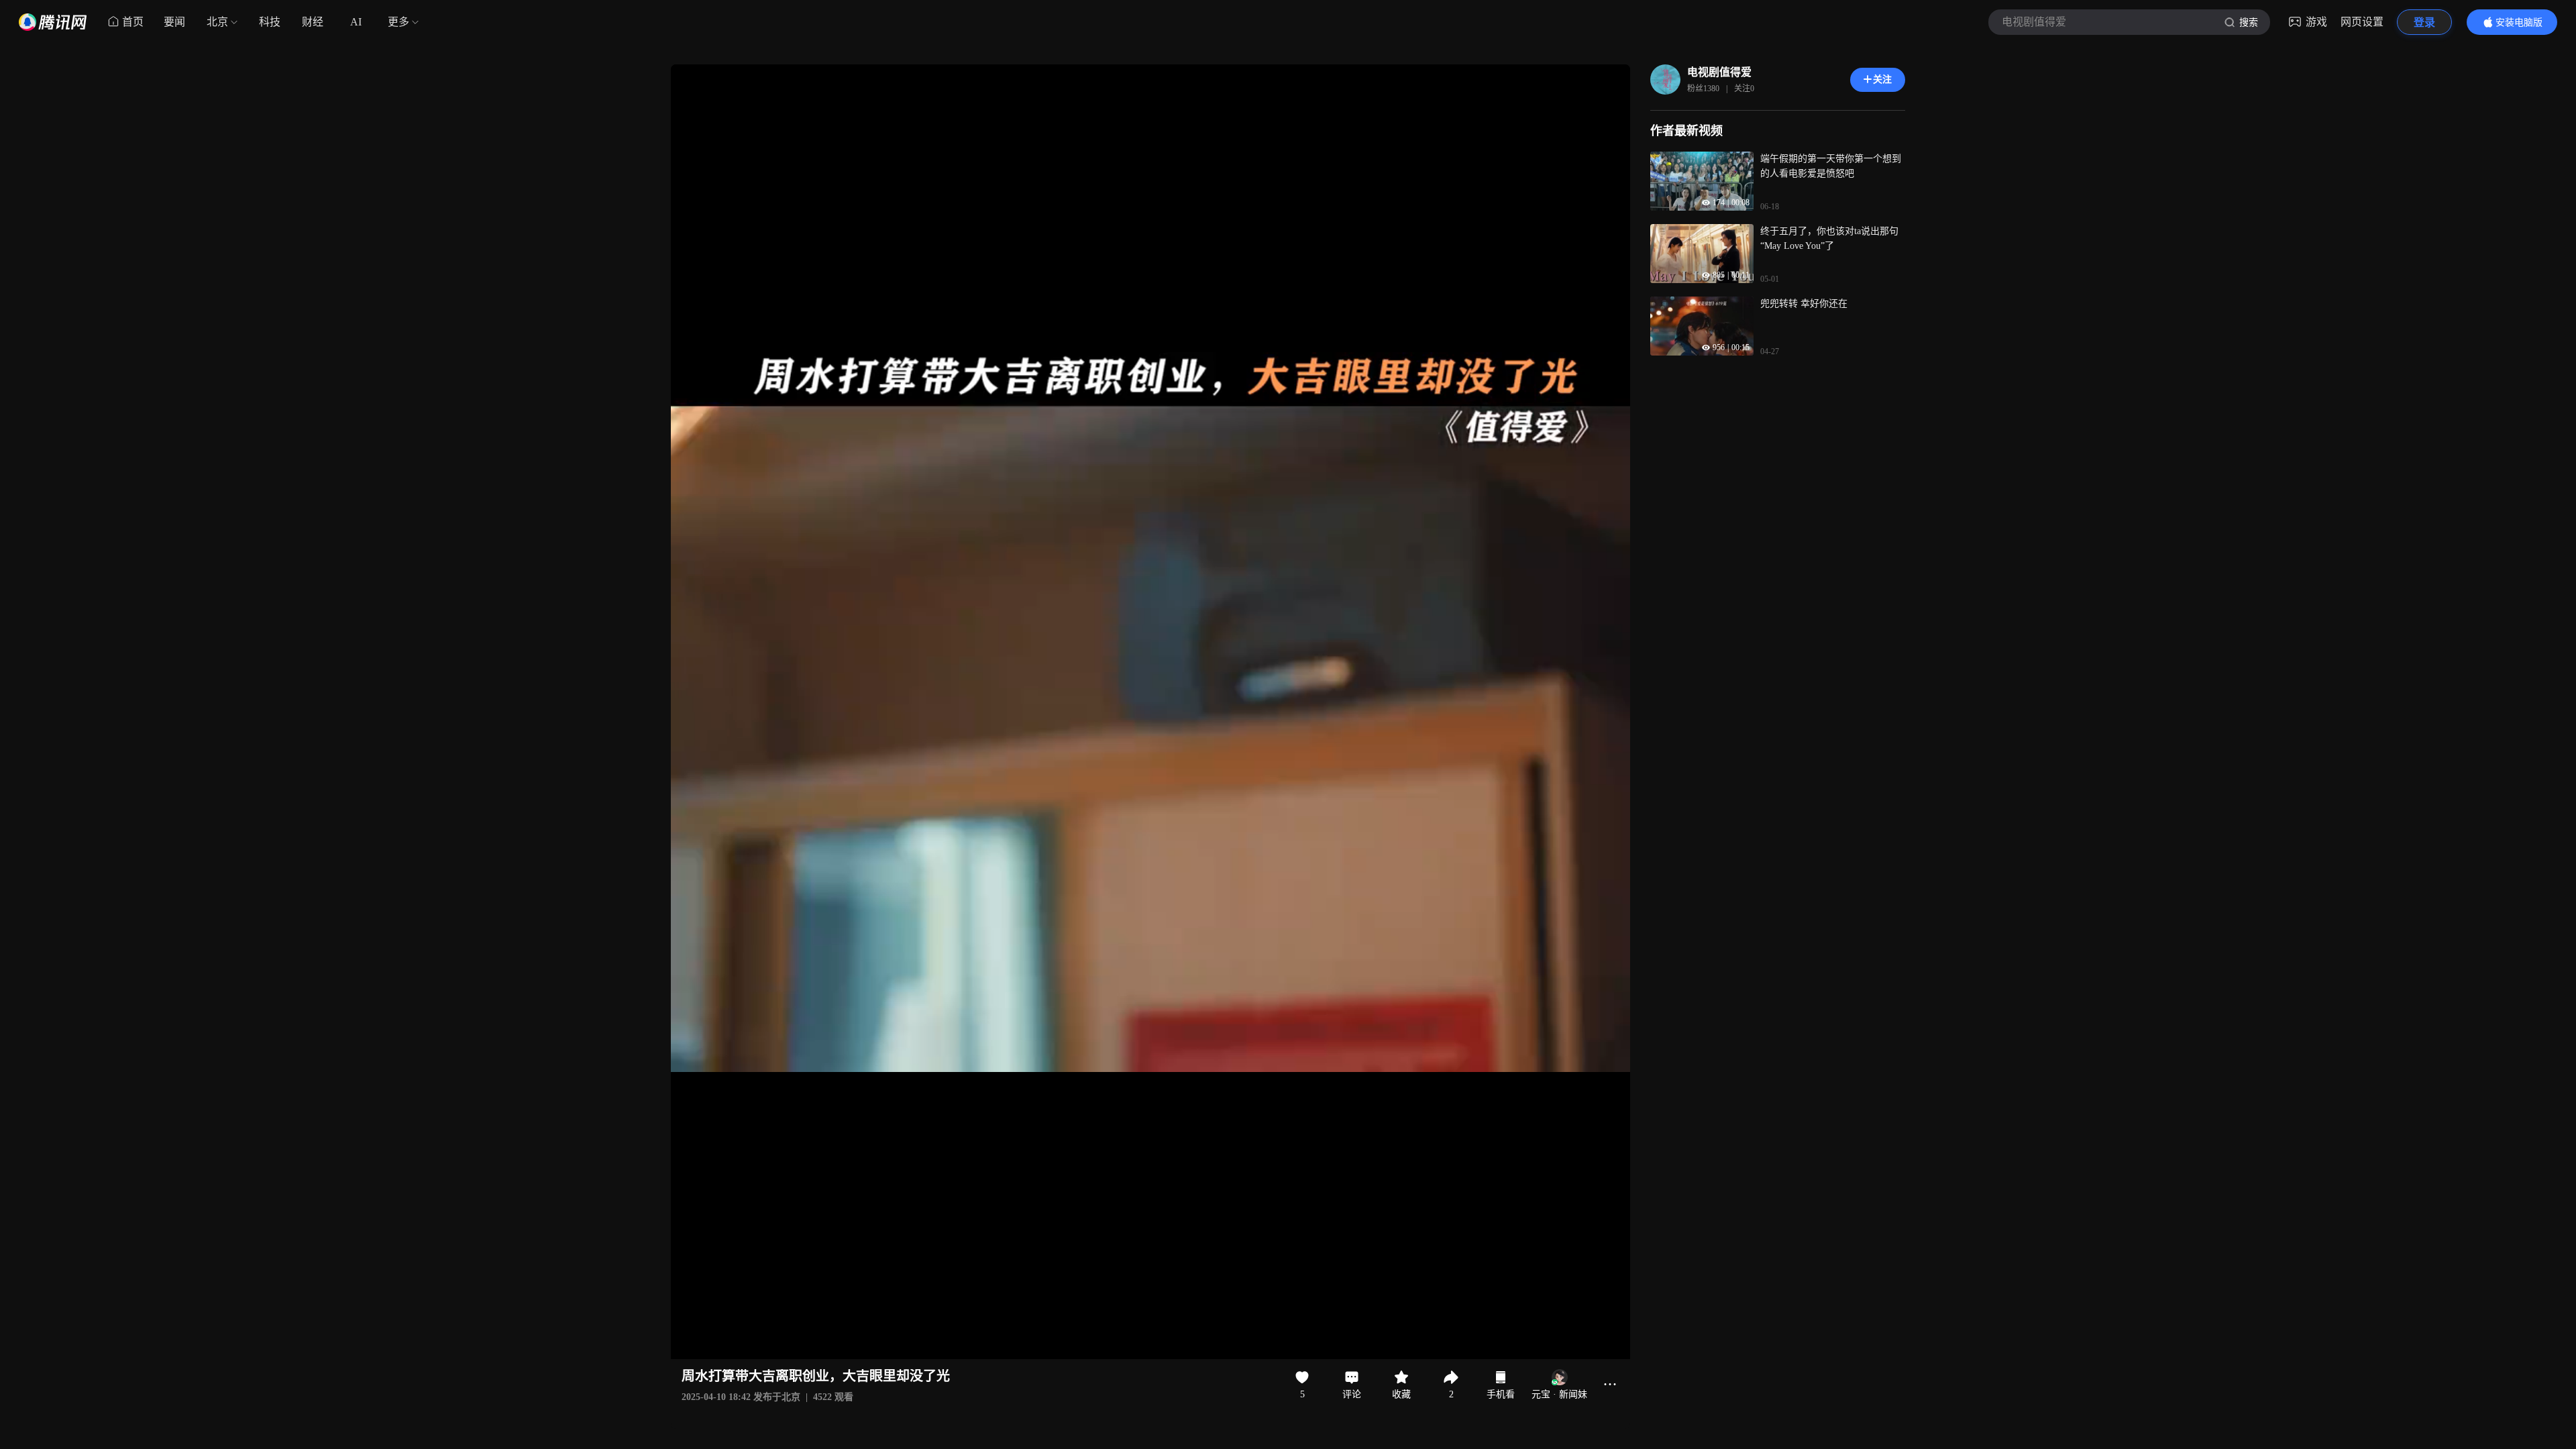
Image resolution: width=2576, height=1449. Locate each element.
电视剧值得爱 (1719, 72)
